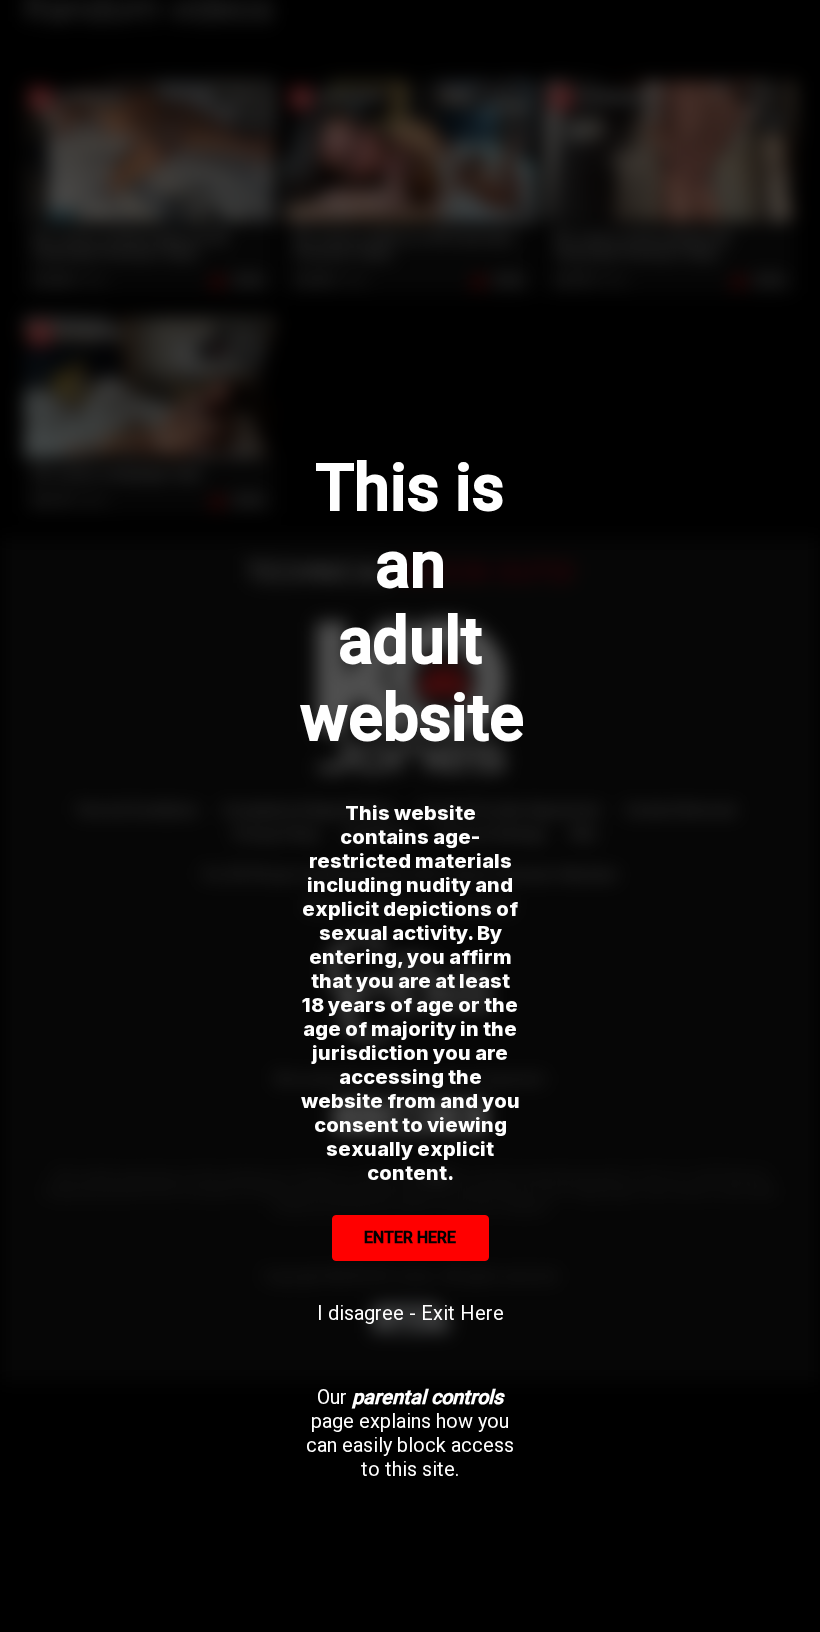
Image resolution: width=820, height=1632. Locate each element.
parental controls (427, 1397)
